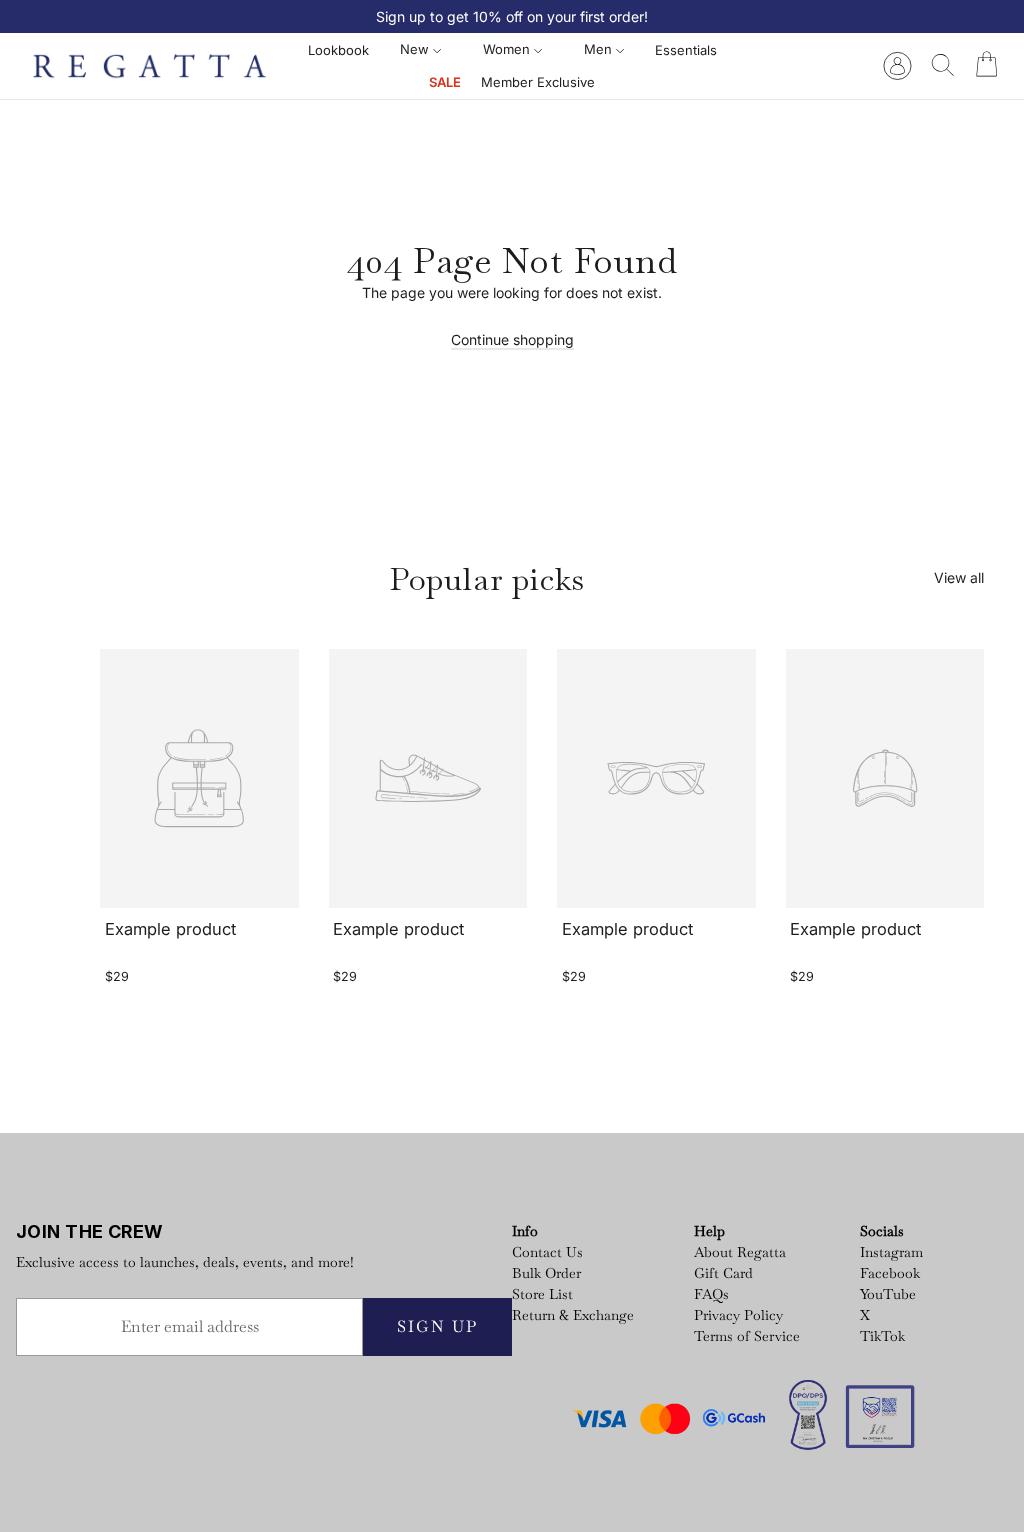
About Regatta (740, 1252)
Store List (542, 1294)
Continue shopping (512, 339)
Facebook (890, 1273)
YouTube (888, 1294)
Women (508, 49)
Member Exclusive (538, 82)
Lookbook (338, 50)
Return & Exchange (573, 1315)
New (416, 49)
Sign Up (437, 1326)
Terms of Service (747, 1336)
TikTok (882, 1336)
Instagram (891, 1252)
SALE (445, 82)
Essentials (686, 50)
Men (600, 49)
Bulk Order (546, 1273)
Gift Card (723, 1273)
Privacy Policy (738, 1315)
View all (959, 577)
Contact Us (547, 1252)
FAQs (711, 1294)
